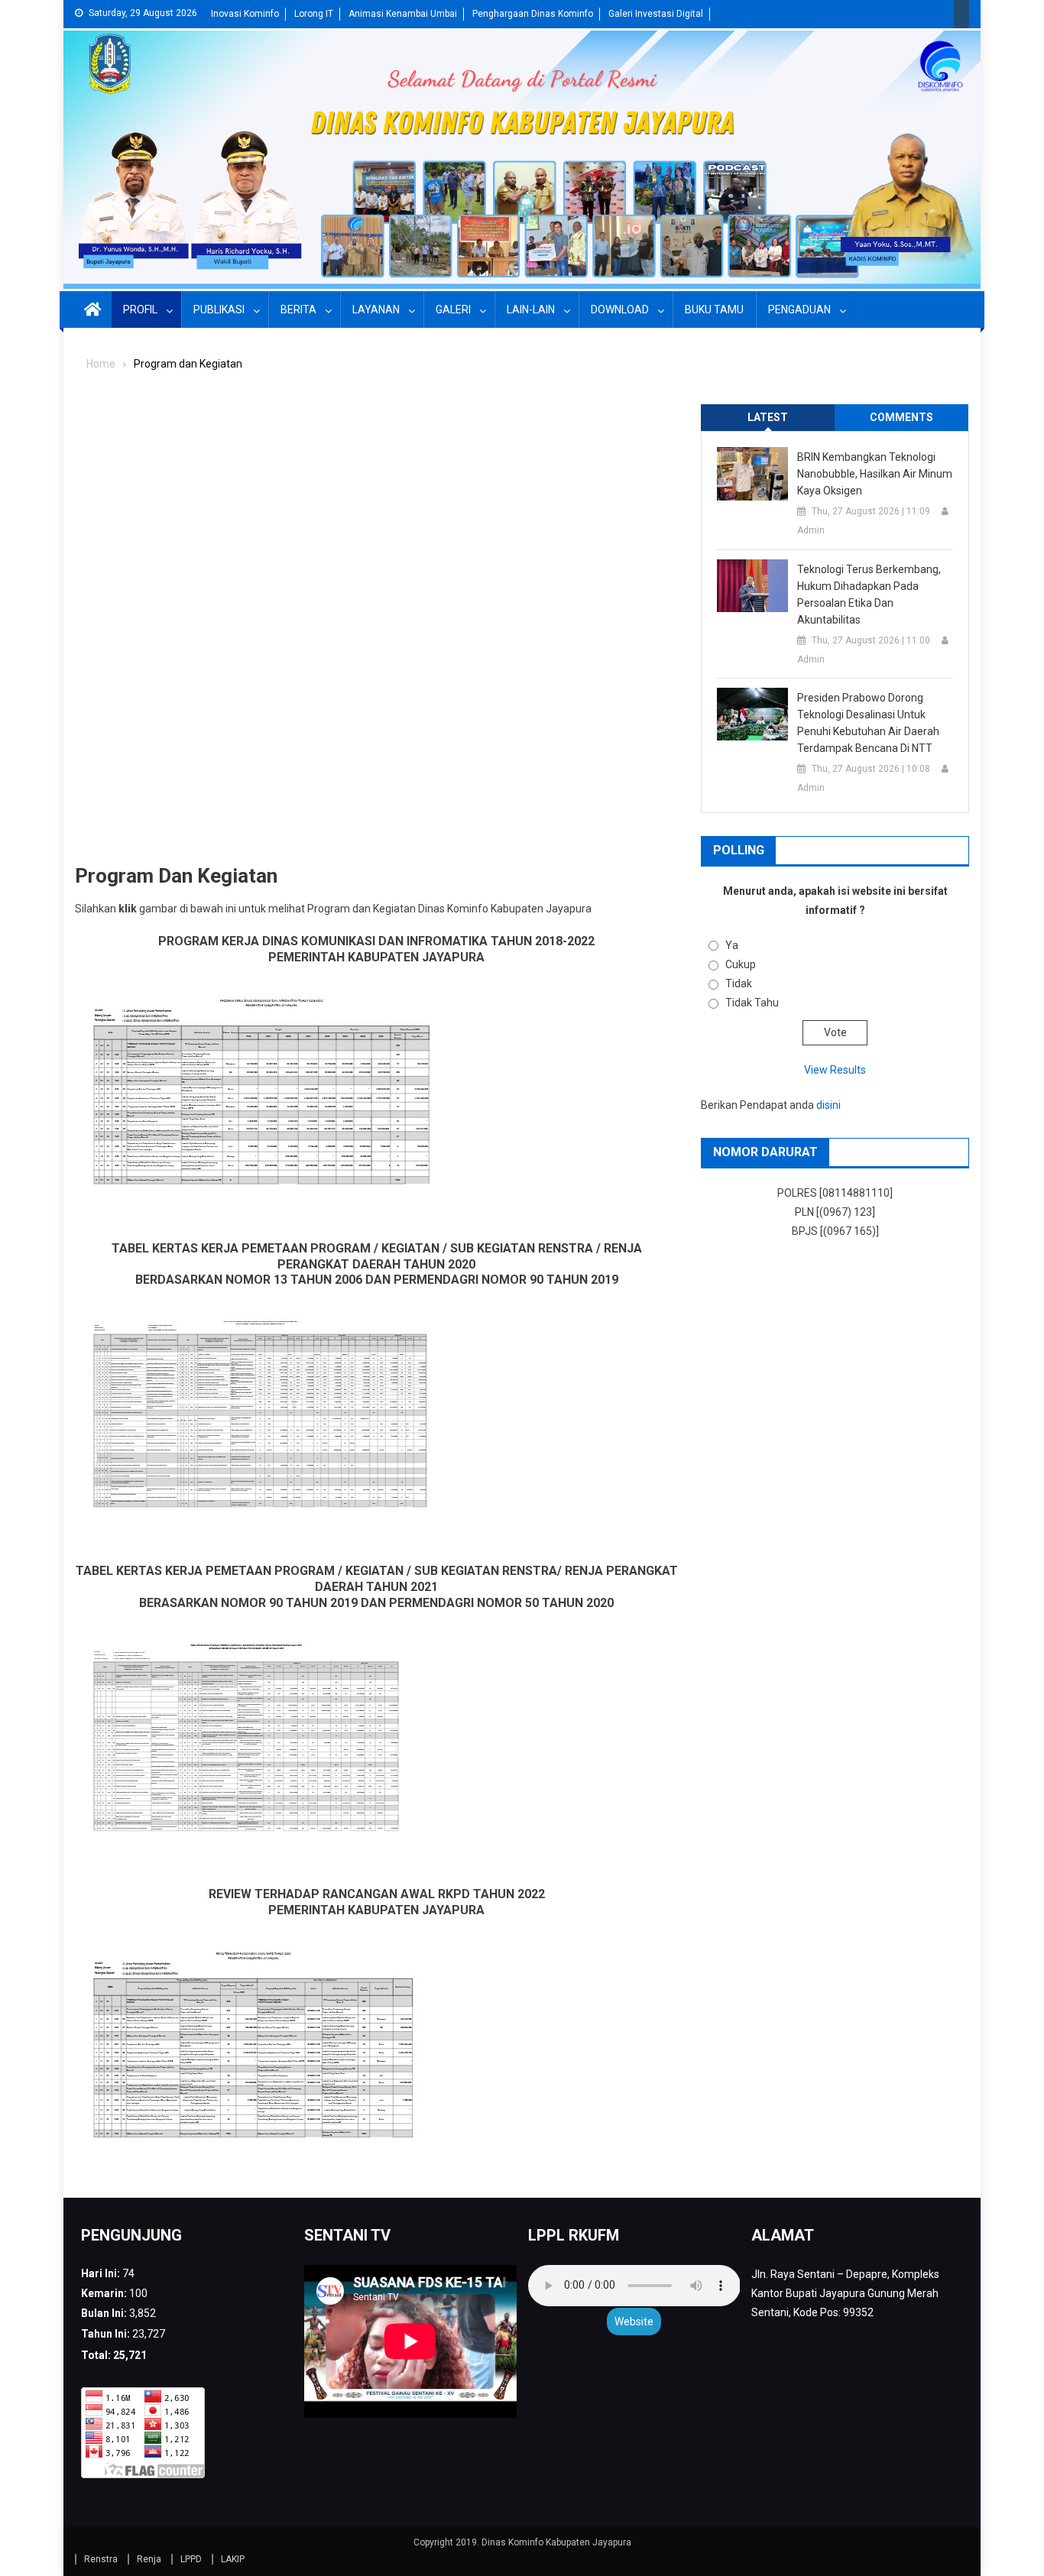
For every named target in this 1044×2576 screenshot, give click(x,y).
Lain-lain (531, 309)
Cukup (741, 964)
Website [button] (634, 2322)
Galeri (453, 309)
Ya (732, 945)
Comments (901, 417)
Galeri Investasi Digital (656, 14)
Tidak (739, 983)
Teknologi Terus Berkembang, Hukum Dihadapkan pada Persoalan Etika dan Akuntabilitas (869, 595)
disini (828, 1105)
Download (620, 309)
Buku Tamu (714, 309)
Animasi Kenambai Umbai (403, 14)
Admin (811, 530)
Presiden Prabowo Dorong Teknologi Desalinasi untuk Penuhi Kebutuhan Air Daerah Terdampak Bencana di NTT (868, 723)
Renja (149, 2559)
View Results (835, 1070)
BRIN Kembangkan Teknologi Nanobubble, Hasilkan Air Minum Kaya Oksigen (875, 474)
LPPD (191, 2559)
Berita (298, 309)
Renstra (101, 2559)
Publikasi (219, 309)
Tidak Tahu (752, 1003)
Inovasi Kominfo (245, 14)
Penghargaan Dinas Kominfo (533, 14)
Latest (768, 417)
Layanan (376, 309)
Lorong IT (314, 14)
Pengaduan (799, 309)
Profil (140, 309)
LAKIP (233, 2559)
